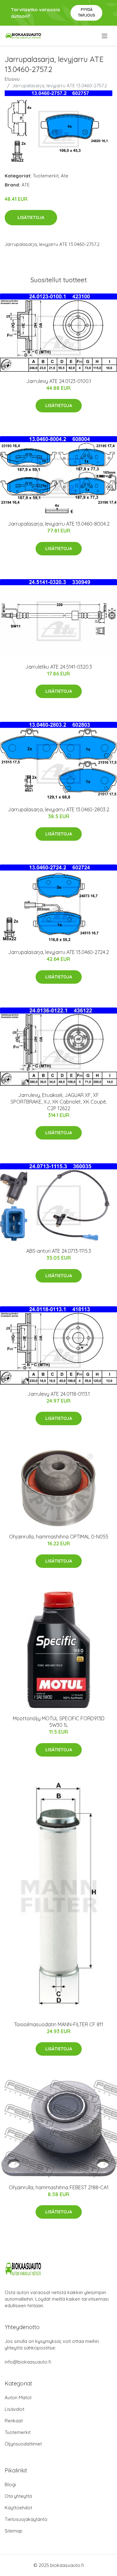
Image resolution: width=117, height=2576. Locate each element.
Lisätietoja (31, 217)
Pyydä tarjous (87, 12)
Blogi (10, 2484)
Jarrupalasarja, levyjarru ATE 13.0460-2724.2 (58, 952)
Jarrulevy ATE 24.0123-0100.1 (59, 381)
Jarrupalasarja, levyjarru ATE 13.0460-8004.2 (59, 524)
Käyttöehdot (18, 2508)
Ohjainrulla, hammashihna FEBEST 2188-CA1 (59, 2187)
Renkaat (14, 2421)
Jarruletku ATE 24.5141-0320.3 (59, 667)
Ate (65, 176)
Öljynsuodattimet (23, 2444)
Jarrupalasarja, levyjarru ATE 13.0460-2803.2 (58, 809)
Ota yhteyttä (18, 2496)
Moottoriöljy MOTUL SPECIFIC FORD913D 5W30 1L (59, 1722)
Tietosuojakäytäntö (26, 2519)
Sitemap (14, 2531)
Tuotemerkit (46, 176)
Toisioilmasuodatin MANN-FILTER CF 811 (59, 2024)
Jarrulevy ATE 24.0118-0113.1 (59, 1394)
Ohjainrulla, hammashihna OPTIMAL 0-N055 (59, 1537)
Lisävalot (15, 2409)
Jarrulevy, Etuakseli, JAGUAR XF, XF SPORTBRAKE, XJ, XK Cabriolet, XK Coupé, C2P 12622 (59, 1102)
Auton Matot (18, 2397)
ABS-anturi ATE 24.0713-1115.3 (59, 1251)
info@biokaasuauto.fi (28, 2362)
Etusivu (12, 79)
